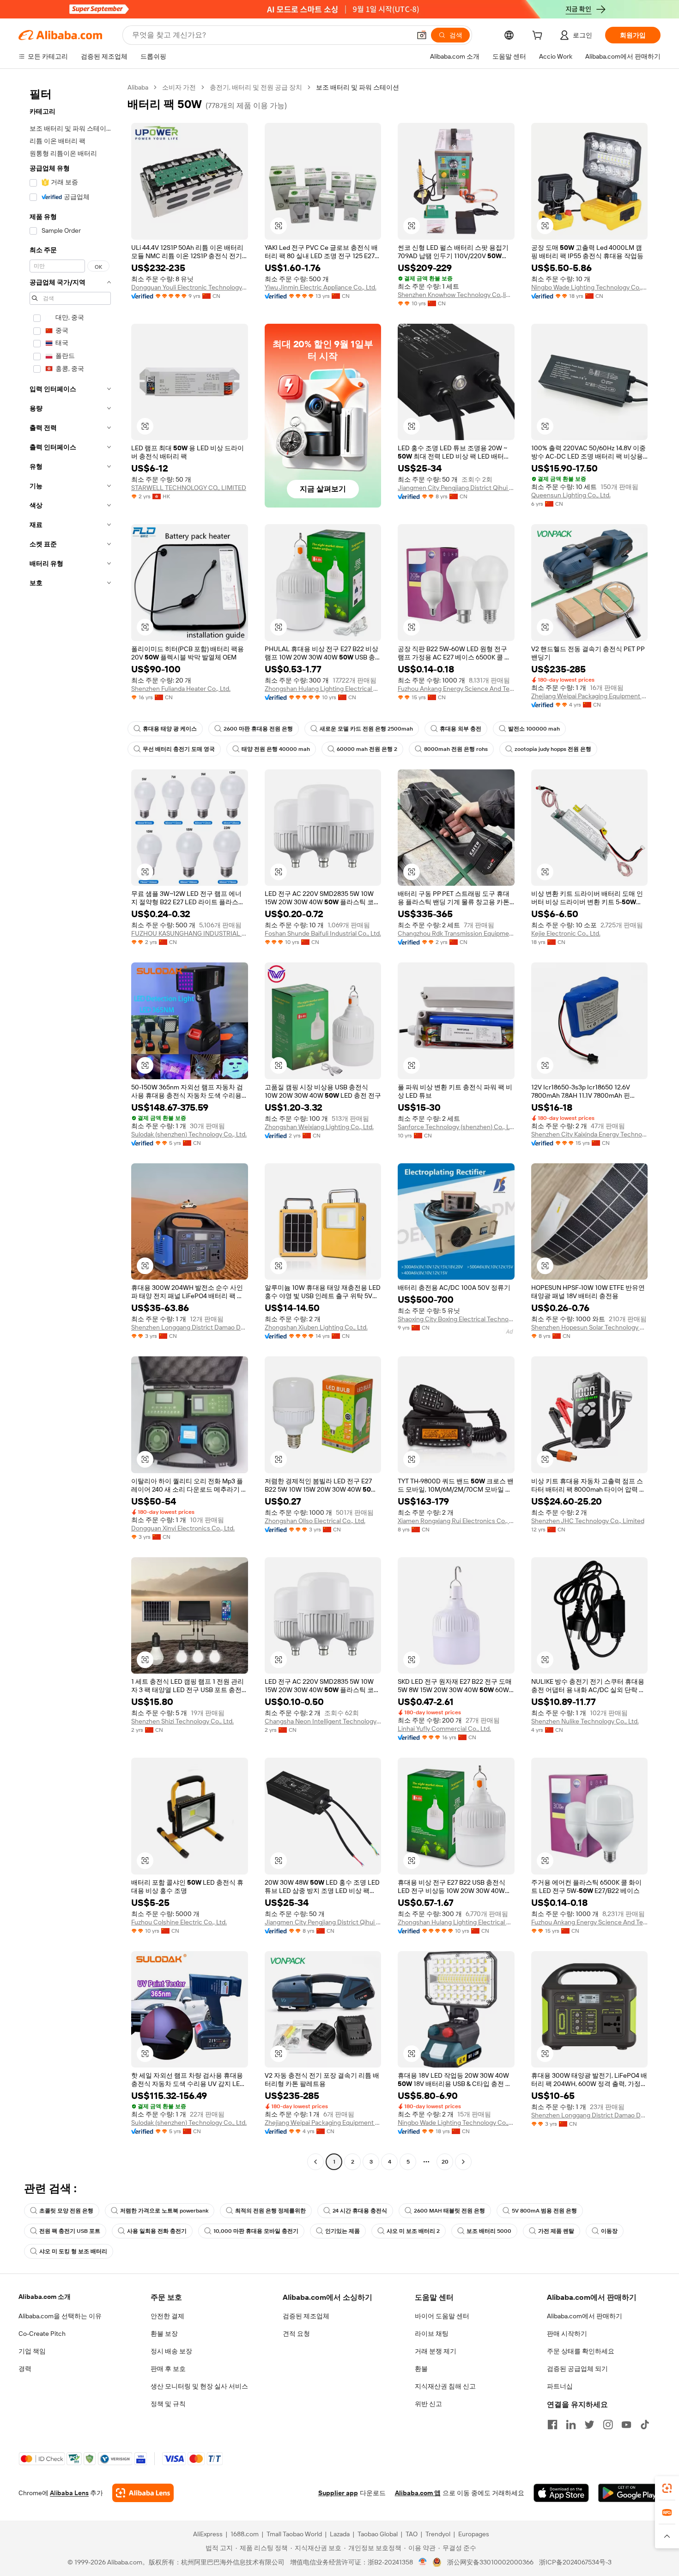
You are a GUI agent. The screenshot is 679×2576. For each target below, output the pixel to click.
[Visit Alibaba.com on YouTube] (626, 2425)
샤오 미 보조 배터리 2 (413, 2231)
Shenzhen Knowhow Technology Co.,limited (456, 295)
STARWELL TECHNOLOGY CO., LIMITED (189, 488)
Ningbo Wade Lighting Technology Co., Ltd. (590, 287)
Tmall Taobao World (294, 2534)
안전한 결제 (167, 2316)
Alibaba (138, 87)
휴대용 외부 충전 (461, 729)
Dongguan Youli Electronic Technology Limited (190, 287)
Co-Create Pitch (42, 2334)
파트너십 (560, 2386)
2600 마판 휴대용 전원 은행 (258, 729)
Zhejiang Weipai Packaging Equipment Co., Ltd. (590, 696)
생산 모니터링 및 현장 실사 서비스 (199, 2386)
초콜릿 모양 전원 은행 (66, 2211)
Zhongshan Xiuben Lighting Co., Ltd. (316, 1327)
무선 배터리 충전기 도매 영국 (179, 749)
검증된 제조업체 (306, 2316)
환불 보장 (164, 2334)
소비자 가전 (179, 87)
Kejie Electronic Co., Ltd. (566, 933)
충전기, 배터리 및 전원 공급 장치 (256, 87)
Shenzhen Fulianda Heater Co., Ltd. (181, 689)
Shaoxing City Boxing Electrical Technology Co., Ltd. (456, 1319)
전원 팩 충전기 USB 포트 (70, 2231)
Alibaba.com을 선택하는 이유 (60, 2316)
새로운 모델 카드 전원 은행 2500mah (366, 729)
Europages (474, 2534)
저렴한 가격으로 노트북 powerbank (164, 2211)
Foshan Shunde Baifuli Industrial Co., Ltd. (323, 933)
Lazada (340, 2534)
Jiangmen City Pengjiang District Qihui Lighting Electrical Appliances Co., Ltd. (456, 488)
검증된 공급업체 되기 (577, 2369)
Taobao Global (378, 2534)
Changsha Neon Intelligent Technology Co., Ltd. (323, 1721)
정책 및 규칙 (168, 2404)
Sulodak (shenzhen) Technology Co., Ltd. (189, 1134)
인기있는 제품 (343, 2231)
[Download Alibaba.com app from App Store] (561, 2493)
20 (445, 2162)
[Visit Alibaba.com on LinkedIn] (571, 2425)
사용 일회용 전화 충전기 (157, 2231)
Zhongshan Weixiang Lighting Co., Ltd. (319, 1127)
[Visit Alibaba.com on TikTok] (645, 2425)
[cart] (539, 36)
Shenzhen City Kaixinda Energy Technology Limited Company (590, 1134)
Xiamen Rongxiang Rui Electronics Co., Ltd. (456, 1521)
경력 (25, 2369)
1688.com (245, 2534)
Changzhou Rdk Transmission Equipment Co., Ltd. (456, 933)
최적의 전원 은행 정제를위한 (270, 2211)
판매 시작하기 (567, 2334)
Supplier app (338, 2493)
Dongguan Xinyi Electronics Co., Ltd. (183, 1528)
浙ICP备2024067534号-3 (575, 2562)
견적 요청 (296, 2334)
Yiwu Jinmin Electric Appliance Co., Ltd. (321, 287)
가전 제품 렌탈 (556, 2231)
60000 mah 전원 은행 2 (367, 749)
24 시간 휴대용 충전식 (360, 2211)
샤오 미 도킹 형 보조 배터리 (73, 2251)
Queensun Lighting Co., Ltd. (571, 495)
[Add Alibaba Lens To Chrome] (143, 2493)
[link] (667, 2488)
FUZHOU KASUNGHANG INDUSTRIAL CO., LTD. (190, 933)
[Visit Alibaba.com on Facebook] (552, 2425)
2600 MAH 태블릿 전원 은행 (449, 2211)
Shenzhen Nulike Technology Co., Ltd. (585, 1721)
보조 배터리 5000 (489, 2231)
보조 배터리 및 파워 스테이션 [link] (358, 87)
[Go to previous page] (315, 2162)
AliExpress (208, 2534)
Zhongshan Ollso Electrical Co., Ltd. (315, 1521)
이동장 (609, 2231)
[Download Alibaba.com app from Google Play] (629, 2493)
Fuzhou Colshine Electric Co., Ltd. (179, 1922)
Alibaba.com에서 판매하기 (585, 2316)
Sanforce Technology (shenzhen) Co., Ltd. (456, 1127)
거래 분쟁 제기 (436, 2351)
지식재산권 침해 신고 (445, 2386)
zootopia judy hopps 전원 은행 (553, 749)
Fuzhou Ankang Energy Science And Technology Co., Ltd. (456, 689)
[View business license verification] (423, 2562)
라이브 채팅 (432, 2334)
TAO (412, 2534)
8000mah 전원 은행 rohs (456, 749)
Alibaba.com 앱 (418, 2493)
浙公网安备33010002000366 (490, 2562)
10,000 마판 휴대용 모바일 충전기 (256, 2231)
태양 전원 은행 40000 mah (276, 749)
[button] (422, 35)
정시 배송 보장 (171, 2351)
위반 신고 (428, 2404)
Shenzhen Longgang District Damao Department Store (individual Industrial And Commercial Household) (190, 1327)
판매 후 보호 (168, 2369)
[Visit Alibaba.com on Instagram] (608, 2425)
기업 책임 (32, 2351)
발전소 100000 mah (534, 729)
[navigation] (70, 1126)
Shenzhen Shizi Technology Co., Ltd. (182, 1721)
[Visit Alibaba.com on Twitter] (589, 2425)
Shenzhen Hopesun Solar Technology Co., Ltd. (590, 1327)
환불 (421, 2369)
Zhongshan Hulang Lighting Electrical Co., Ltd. (323, 689)
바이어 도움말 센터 (442, 2316)
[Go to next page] (463, 2162)
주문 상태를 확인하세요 (581, 2351)
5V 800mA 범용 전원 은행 (544, 2211)
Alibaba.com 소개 (45, 2297)
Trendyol (438, 2534)
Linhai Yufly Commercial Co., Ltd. (444, 1729)
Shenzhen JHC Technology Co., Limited (588, 1521)
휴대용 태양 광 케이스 (170, 729)
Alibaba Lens (69, 2493)
